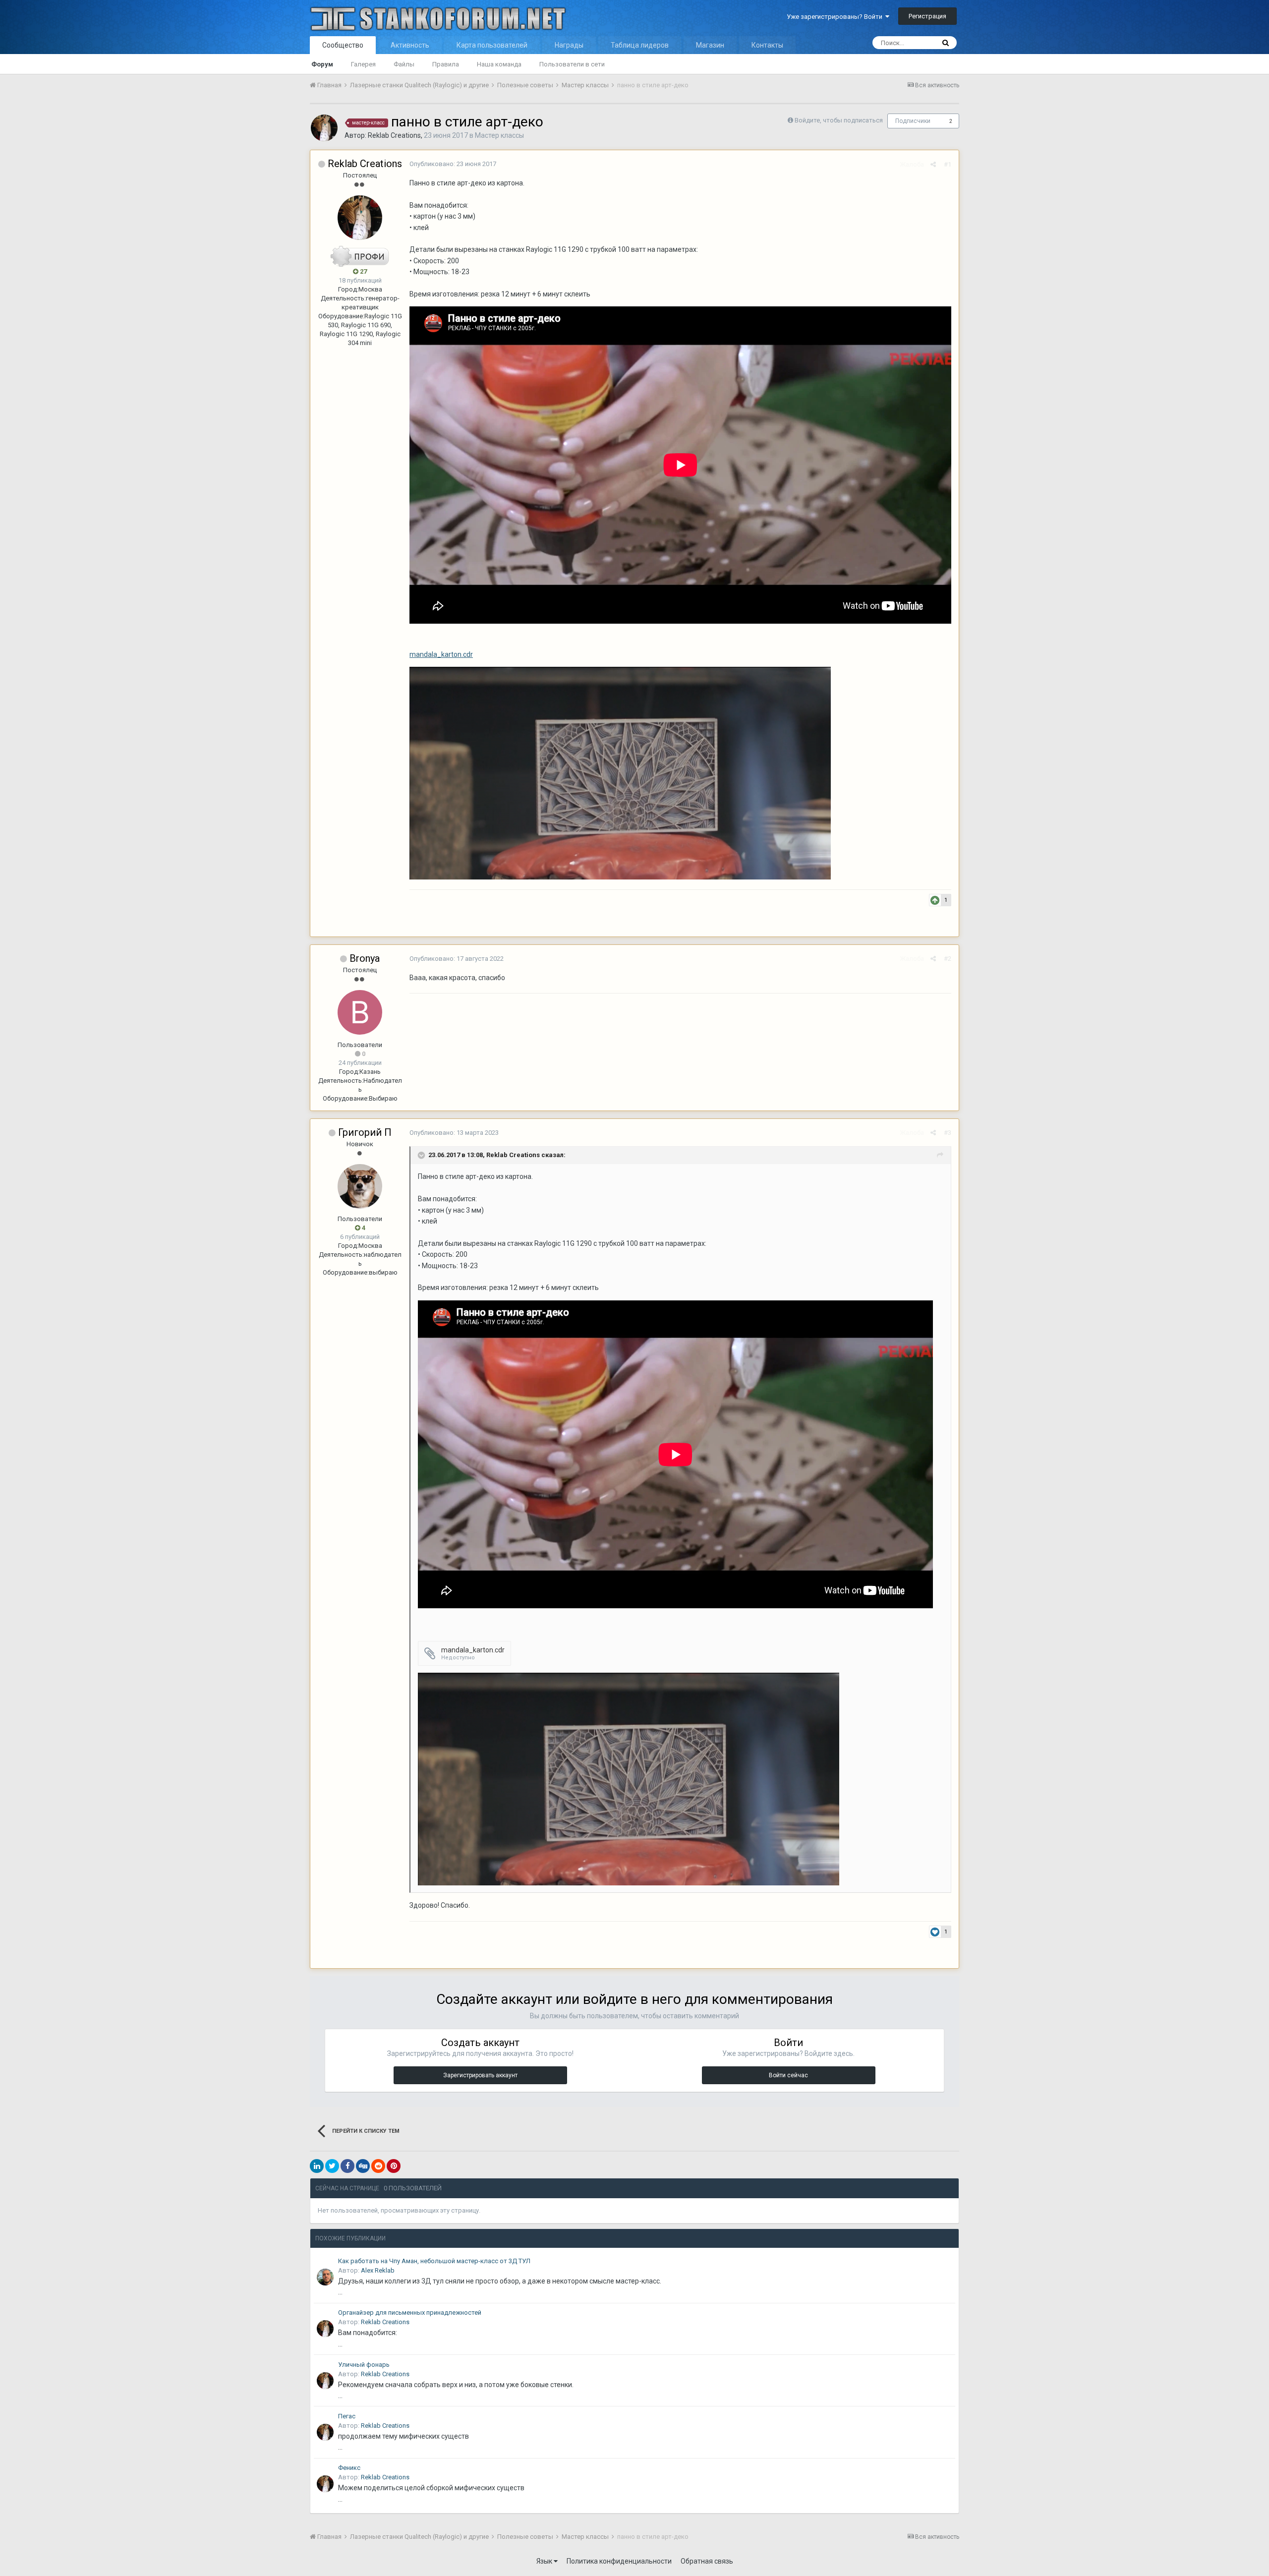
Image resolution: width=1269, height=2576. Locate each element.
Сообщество (343, 45)
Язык (545, 2561)
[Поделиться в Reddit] (378, 2166)
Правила (446, 64)
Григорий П (365, 1132)
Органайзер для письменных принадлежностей (410, 2313)
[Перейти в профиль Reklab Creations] (324, 128)
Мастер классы (499, 135)
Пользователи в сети (572, 64)
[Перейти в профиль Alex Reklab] (325, 2277)
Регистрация (927, 16)
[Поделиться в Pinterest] (394, 2166)
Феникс (349, 2468)
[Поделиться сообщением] (933, 164)
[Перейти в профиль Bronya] (360, 1012)
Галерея (363, 64)
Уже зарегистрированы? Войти (836, 17)
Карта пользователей (492, 45)
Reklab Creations (394, 135)
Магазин (710, 45)
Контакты (767, 45)
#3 (948, 1133)
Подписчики (913, 121)
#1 (948, 164)
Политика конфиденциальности (619, 2561)
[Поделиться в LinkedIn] (317, 2166)
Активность (410, 45)
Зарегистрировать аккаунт (480, 2075)
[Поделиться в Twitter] (332, 2166)
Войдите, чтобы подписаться (839, 120)
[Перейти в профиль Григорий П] (360, 1186)
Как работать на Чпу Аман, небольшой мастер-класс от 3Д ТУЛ (434, 2261)
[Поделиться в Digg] (363, 2166)
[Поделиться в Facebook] (347, 2166)
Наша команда (499, 64)
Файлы (404, 64)
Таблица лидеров (640, 45)
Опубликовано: (453, 164)
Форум (322, 64)
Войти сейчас (788, 2075)
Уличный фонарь (364, 2365)
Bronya (365, 958)
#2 (948, 959)
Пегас (347, 2416)
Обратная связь (707, 2561)
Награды (569, 45)
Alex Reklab (378, 2270)
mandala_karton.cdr (441, 654)
